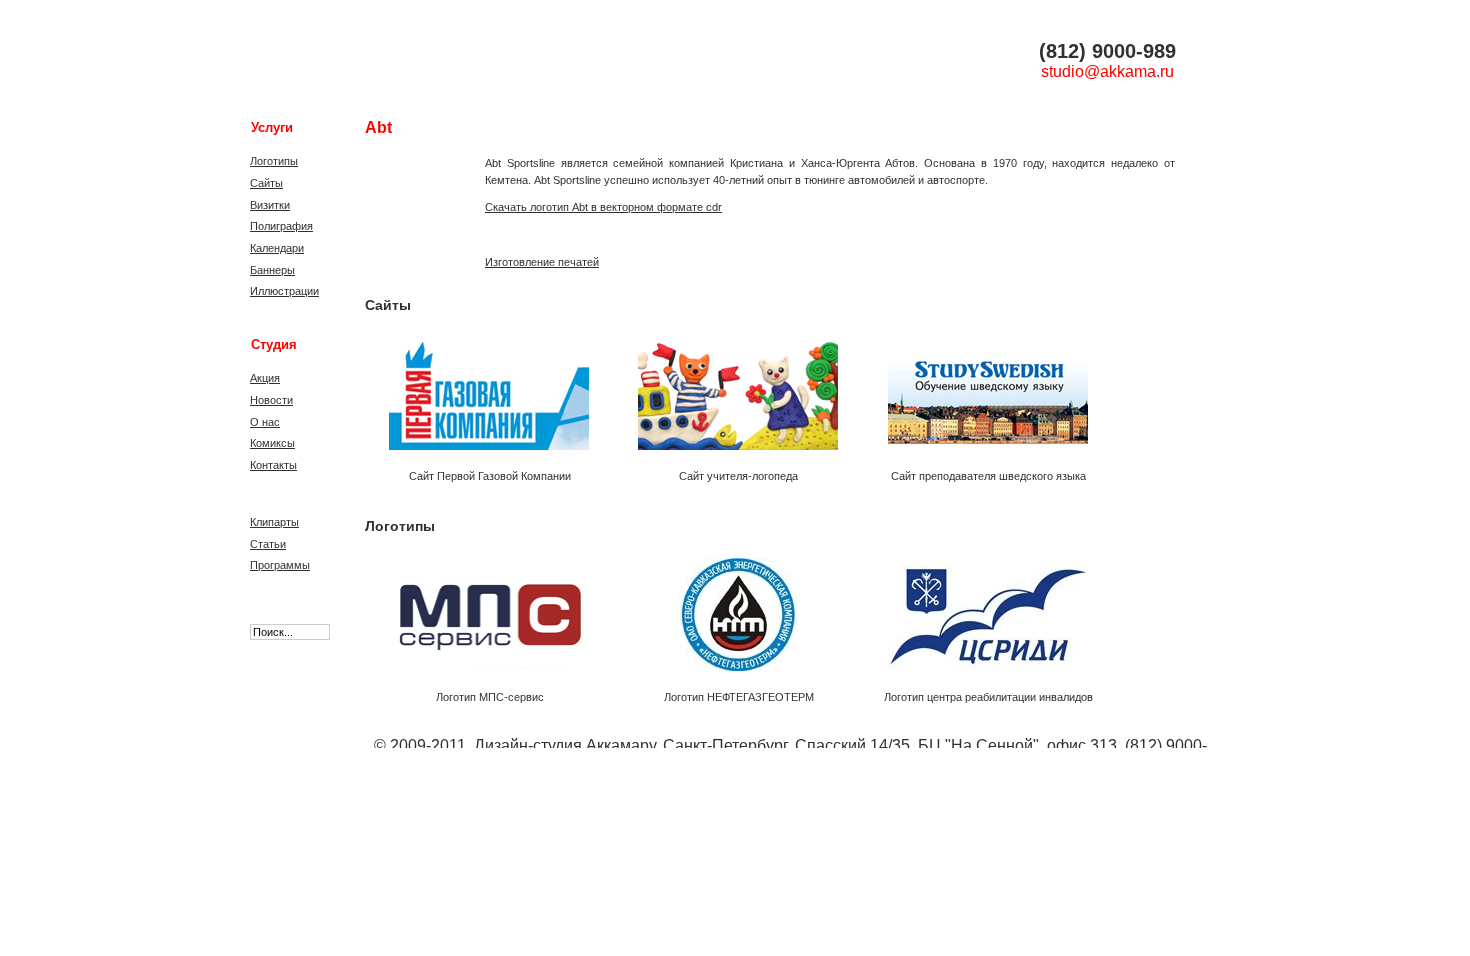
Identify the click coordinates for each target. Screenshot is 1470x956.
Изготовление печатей (542, 262)
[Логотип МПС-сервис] (483, 608)
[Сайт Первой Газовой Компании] (483, 387)
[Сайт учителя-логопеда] (732, 387)
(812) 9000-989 (1107, 51)
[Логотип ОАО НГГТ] (732, 608)
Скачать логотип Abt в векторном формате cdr (603, 207)
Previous (378, 397)
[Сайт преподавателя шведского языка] (982, 387)
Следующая (1111, 397)
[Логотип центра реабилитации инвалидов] (982, 608)
